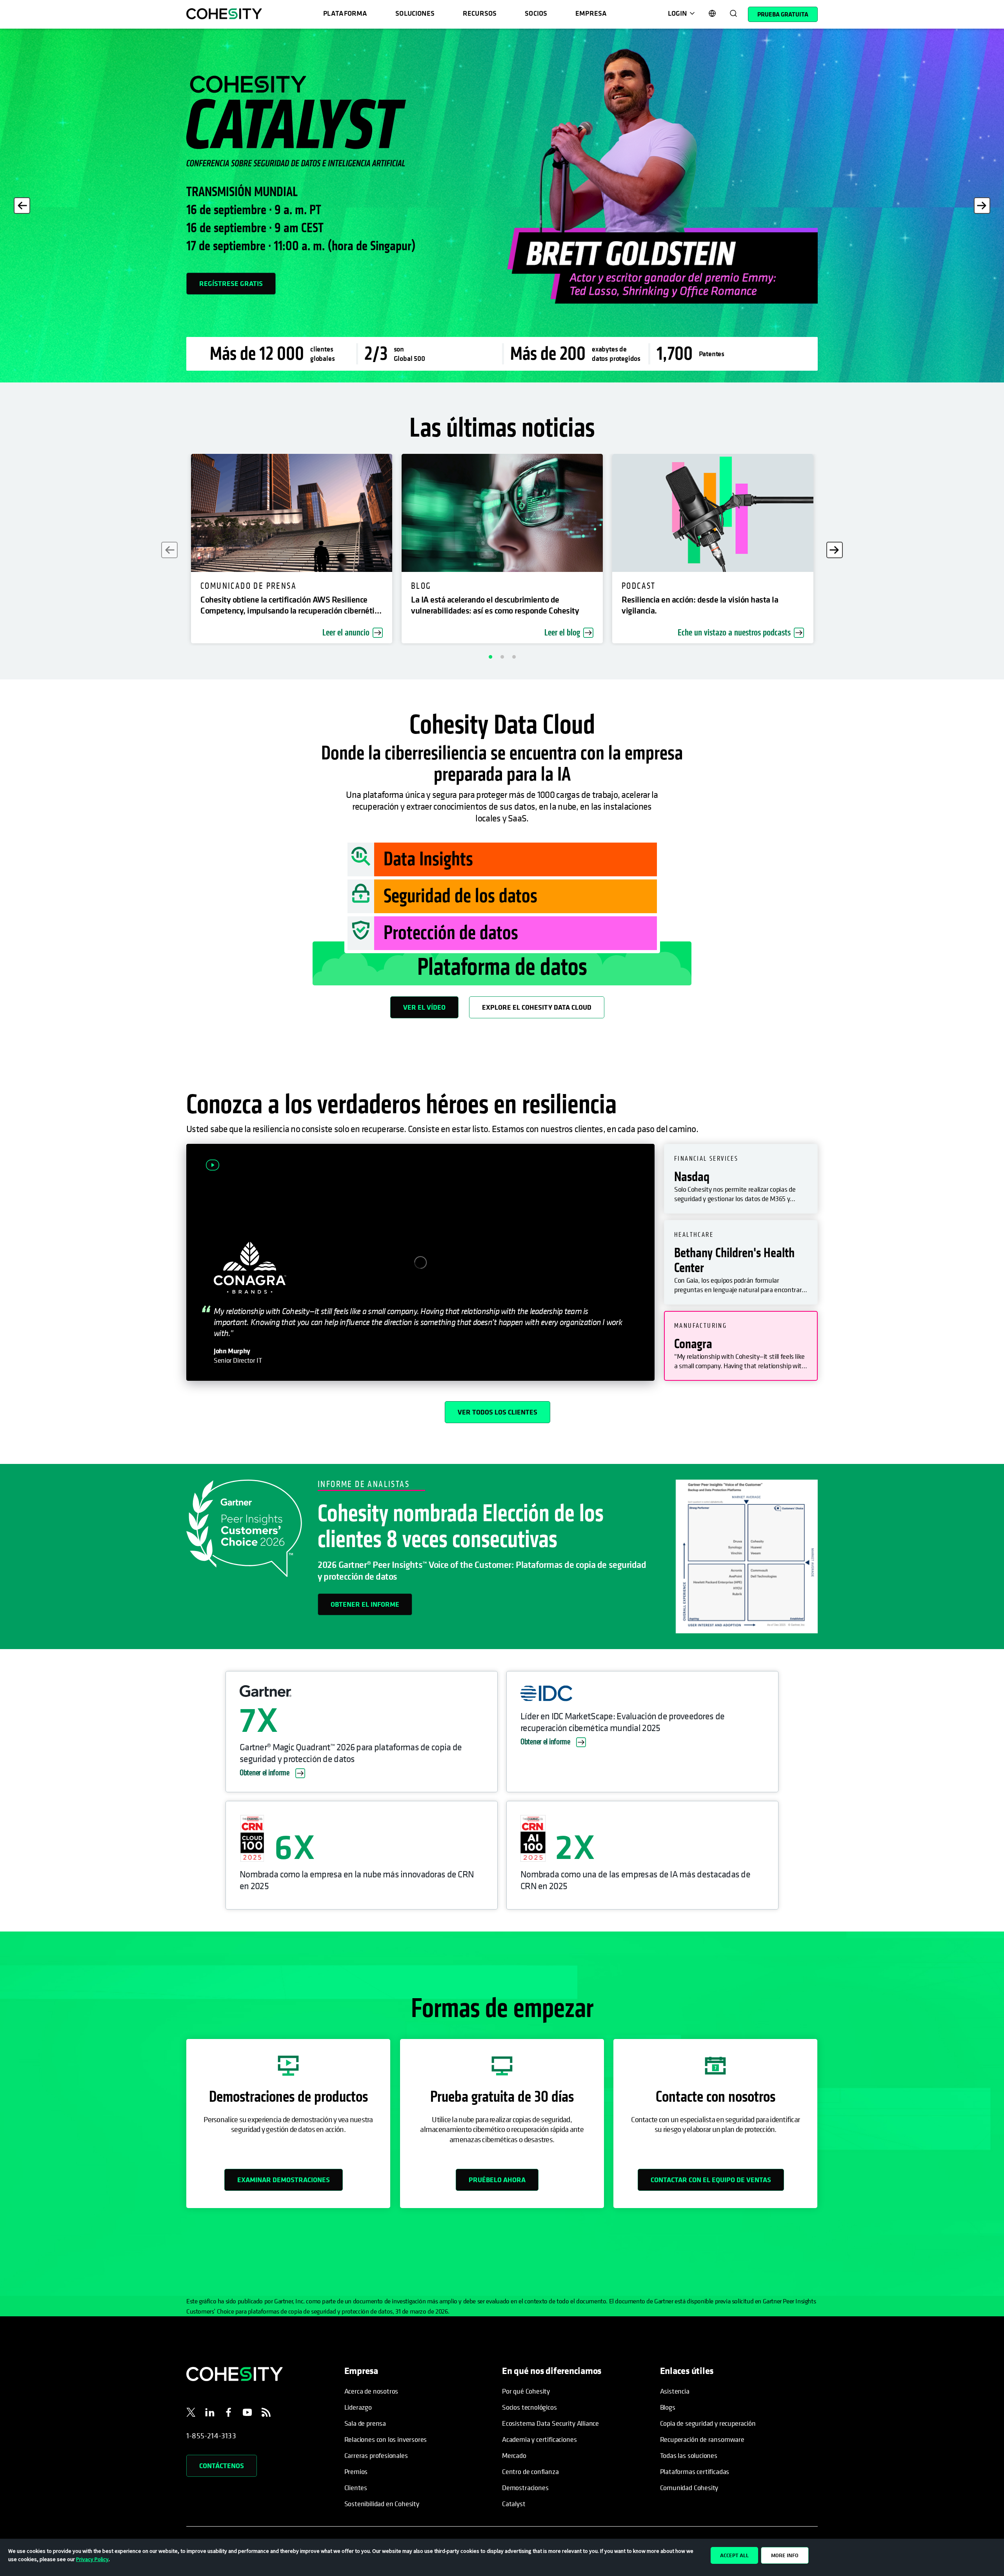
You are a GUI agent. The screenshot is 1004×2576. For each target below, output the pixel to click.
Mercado (514, 2455)
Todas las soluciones (689, 2455)
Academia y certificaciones (539, 2439)
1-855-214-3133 (211, 2436)
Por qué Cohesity (526, 2391)
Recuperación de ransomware (702, 2439)
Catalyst (514, 2504)
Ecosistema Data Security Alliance (550, 2423)
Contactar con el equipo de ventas (711, 2180)
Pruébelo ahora (497, 2180)
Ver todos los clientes (497, 1412)
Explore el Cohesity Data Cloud (537, 1007)
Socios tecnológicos (529, 2407)
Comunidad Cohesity (689, 2488)
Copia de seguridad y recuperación (708, 2423)
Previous (22, 206)
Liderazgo (358, 2407)
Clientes (356, 2488)
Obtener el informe (365, 1604)
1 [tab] (490, 657)
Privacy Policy (92, 2559)
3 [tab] (514, 657)
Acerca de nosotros (371, 2391)
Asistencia (675, 2391)
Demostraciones (525, 2488)
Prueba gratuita (783, 14)
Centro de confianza (530, 2471)
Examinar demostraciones (284, 2180)
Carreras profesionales (376, 2455)
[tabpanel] (502, 205)
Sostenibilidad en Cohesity (382, 2504)
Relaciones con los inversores (386, 2439)
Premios (356, 2471)
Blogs (668, 2407)
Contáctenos (222, 2466)
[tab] (741, 1179)
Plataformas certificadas (695, 2471)
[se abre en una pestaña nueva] (191, 2414)
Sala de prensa (365, 2423)
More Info (785, 2555)
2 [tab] (502, 657)
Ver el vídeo (424, 1007)
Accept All (734, 2555)
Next (982, 206)
